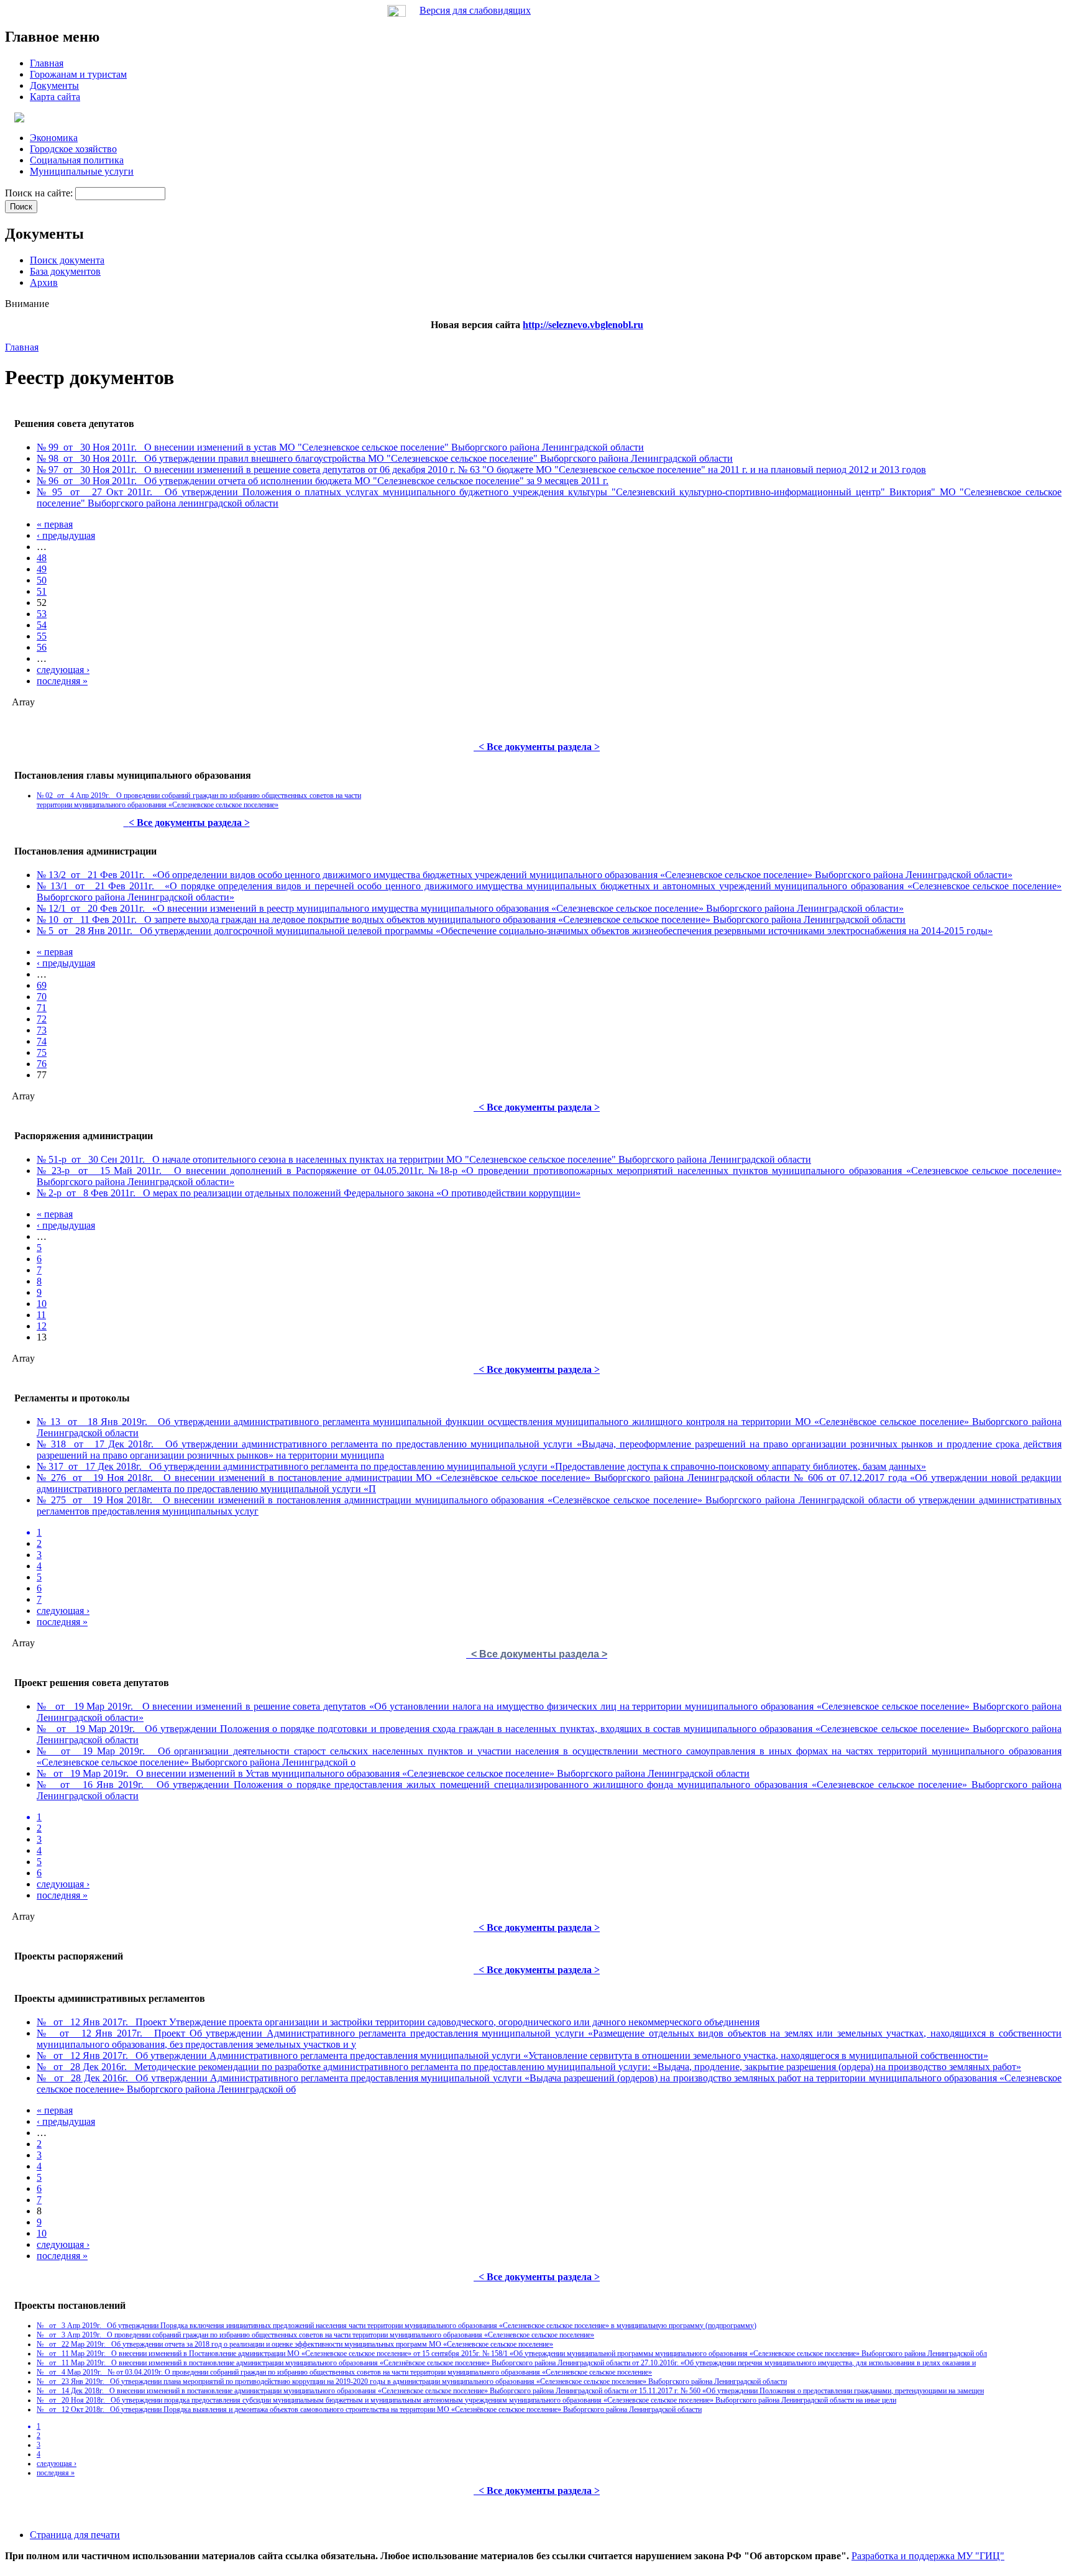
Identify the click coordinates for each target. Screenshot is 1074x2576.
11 (41, 1315)
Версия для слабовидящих (475, 10)
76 (42, 1064)
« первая (55, 524)
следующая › (63, 670)
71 (42, 1008)
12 (42, 1326)
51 (42, 591)
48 (42, 558)
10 (42, 1304)
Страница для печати (75, 2535)
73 (42, 1030)
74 (42, 1041)
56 (42, 647)
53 (42, 614)
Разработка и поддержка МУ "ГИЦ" (928, 2556)
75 (42, 1052)
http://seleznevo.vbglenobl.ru (583, 325)
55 (42, 636)
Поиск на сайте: (40, 193)
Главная (22, 347)
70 (42, 997)
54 (42, 625)
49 (42, 569)
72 (42, 1019)
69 (42, 985)
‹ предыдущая (66, 535)
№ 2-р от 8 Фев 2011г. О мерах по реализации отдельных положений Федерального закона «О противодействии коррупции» (309, 1193)
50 (42, 580)
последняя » (62, 681)
